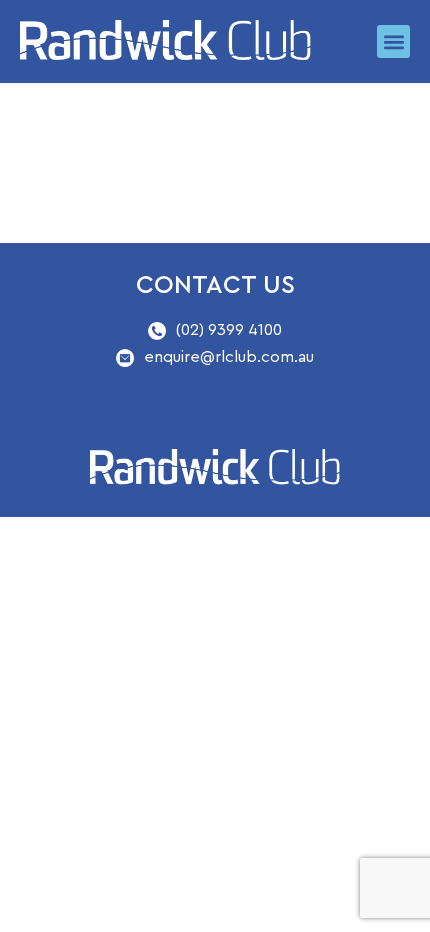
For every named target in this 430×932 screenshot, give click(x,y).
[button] (393, 41)
